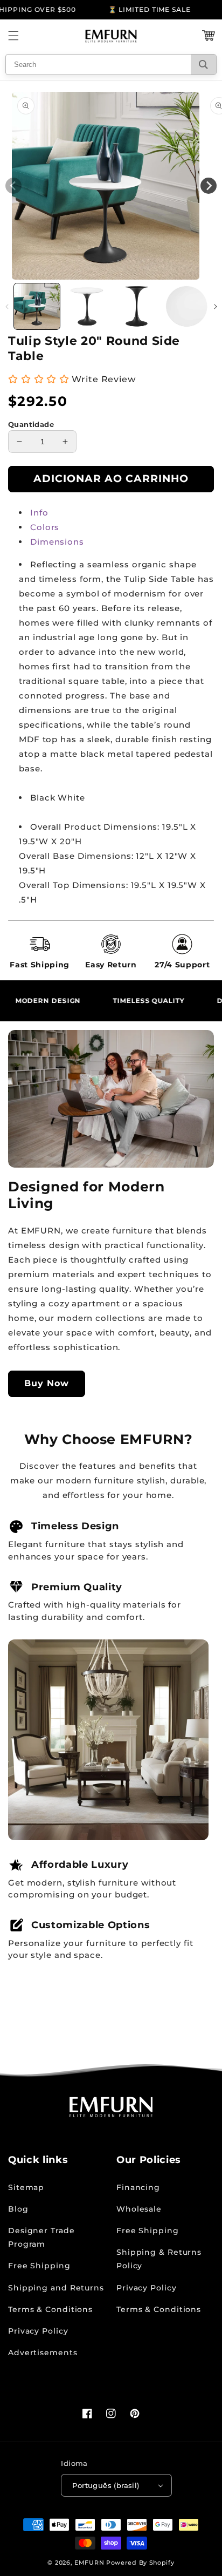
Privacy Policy (38, 2331)
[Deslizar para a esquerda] (7, 307)
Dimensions (57, 542)
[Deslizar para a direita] (215, 307)
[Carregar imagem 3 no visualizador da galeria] (137, 306)
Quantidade (31, 424)
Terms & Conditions (50, 2309)
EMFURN (89, 2563)
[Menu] (13, 36)
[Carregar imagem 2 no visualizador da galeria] (87, 306)
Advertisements (43, 2353)
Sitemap (26, 2187)
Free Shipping (39, 2266)
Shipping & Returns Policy (159, 2259)
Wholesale (139, 2209)
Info (39, 513)
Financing (138, 2187)
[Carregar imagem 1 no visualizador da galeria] (37, 306)
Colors (45, 527)
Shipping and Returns (56, 2288)
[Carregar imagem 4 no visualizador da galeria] (187, 306)
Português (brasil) (106, 2485)
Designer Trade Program (41, 2237)
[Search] (203, 65)
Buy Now (47, 1383)
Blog (18, 2209)
